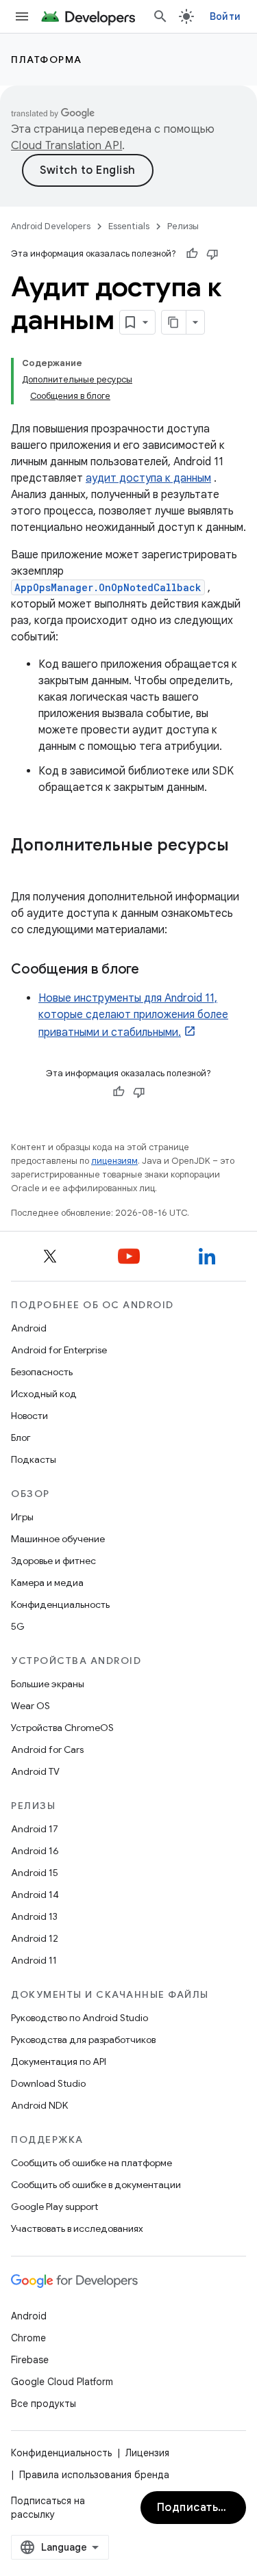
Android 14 (35, 1895)
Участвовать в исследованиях (77, 2228)
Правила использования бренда (94, 2475)
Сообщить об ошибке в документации (96, 2185)
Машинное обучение (58, 1539)
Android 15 (35, 1873)
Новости (29, 1416)
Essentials (129, 226)
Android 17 (35, 1829)
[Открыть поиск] (160, 16)
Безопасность (42, 1372)
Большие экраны (48, 1684)
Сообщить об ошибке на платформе (91, 2163)
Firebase (30, 2360)
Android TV (35, 1771)
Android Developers (51, 226)
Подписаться (194, 2508)
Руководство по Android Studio (79, 2018)
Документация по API (59, 2061)
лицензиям (114, 1161)
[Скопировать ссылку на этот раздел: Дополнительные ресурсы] (25, 868)
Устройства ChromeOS (62, 1728)
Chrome (28, 2338)
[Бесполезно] (212, 254)
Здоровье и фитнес (53, 1561)
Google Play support (54, 2207)
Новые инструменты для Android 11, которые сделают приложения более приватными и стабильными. (133, 1015)
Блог (21, 1437)
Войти (225, 16)
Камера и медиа (47, 1583)
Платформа (47, 60)
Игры (22, 1517)
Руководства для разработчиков (83, 2040)
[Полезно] (192, 254)
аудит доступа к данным (148, 478)
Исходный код (44, 1394)
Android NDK (39, 2105)
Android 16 (35, 1851)
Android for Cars (47, 1749)
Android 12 (35, 1938)
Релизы (183, 226)
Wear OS (30, 1706)
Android (29, 1328)
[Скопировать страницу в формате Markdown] (174, 322)
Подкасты (34, 1459)
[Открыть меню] (22, 16)
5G (18, 1626)
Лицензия (147, 2453)
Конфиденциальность (60, 1604)
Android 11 (34, 1960)
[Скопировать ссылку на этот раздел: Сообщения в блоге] (153, 970)
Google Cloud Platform (62, 2382)
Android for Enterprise (59, 1350)
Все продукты (44, 2404)
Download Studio (48, 2083)
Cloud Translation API (66, 146)
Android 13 (34, 1916)
